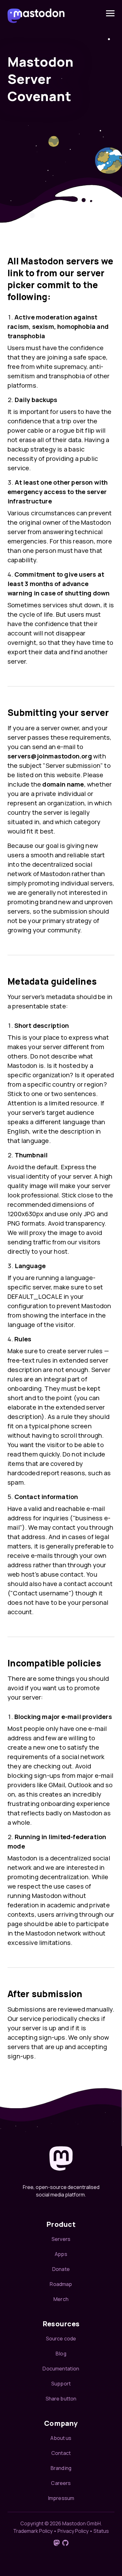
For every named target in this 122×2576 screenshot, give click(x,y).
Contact (61, 2453)
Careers (61, 2483)
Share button (61, 2399)
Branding (61, 2468)
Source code (61, 2339)
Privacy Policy (73, 2531)
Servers (61, 2239)
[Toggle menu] (110, 13)
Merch (61, 2299)
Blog (61, 2354)
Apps (61, 2254)
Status (101, 2531)
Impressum (61, 2498)
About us (61, 2438)
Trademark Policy (33, 2531)
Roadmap (61, 2284)
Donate (61, 2269)
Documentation (61, 2369)
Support (61, 2384)
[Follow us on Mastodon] (57, 2543)
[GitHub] (65, 2543)
